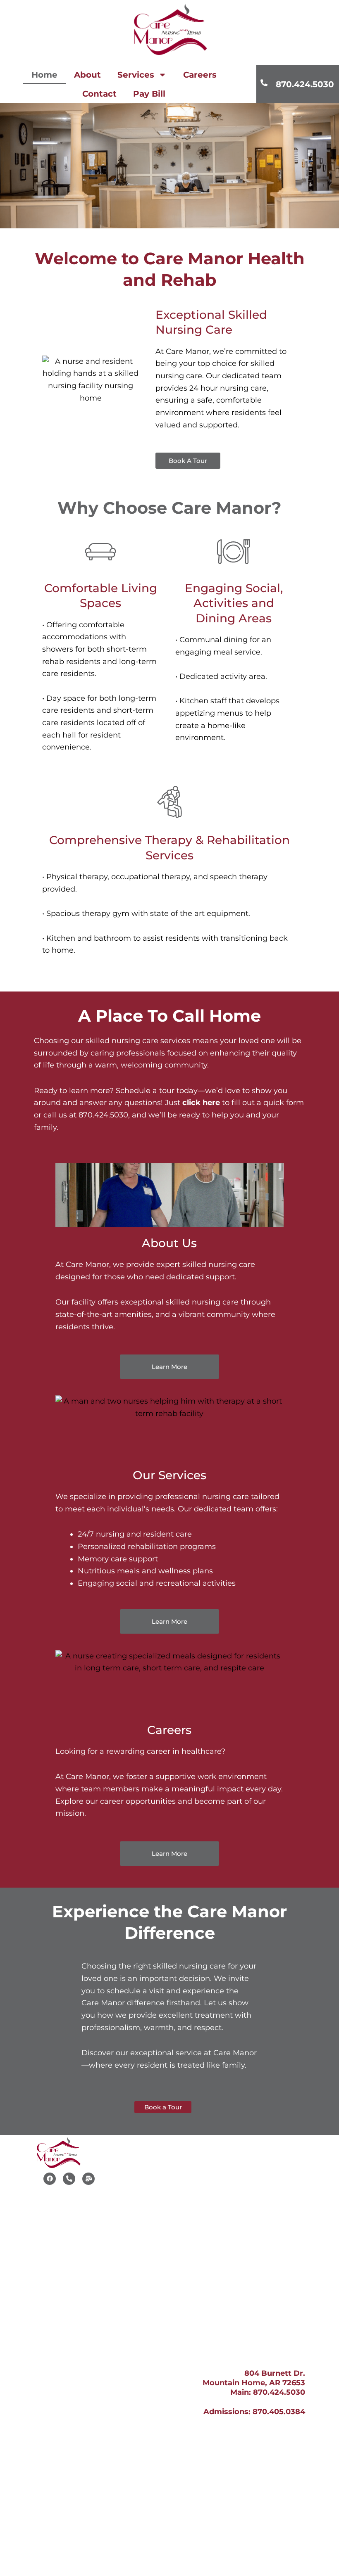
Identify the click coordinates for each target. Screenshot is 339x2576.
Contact (99, 94)
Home (44, 75)
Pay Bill (149, 94)
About (87, 75)
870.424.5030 (305, 84)
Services (136, 75)
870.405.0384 (279, 2412)
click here (201, 1103)
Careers (200, 75)
